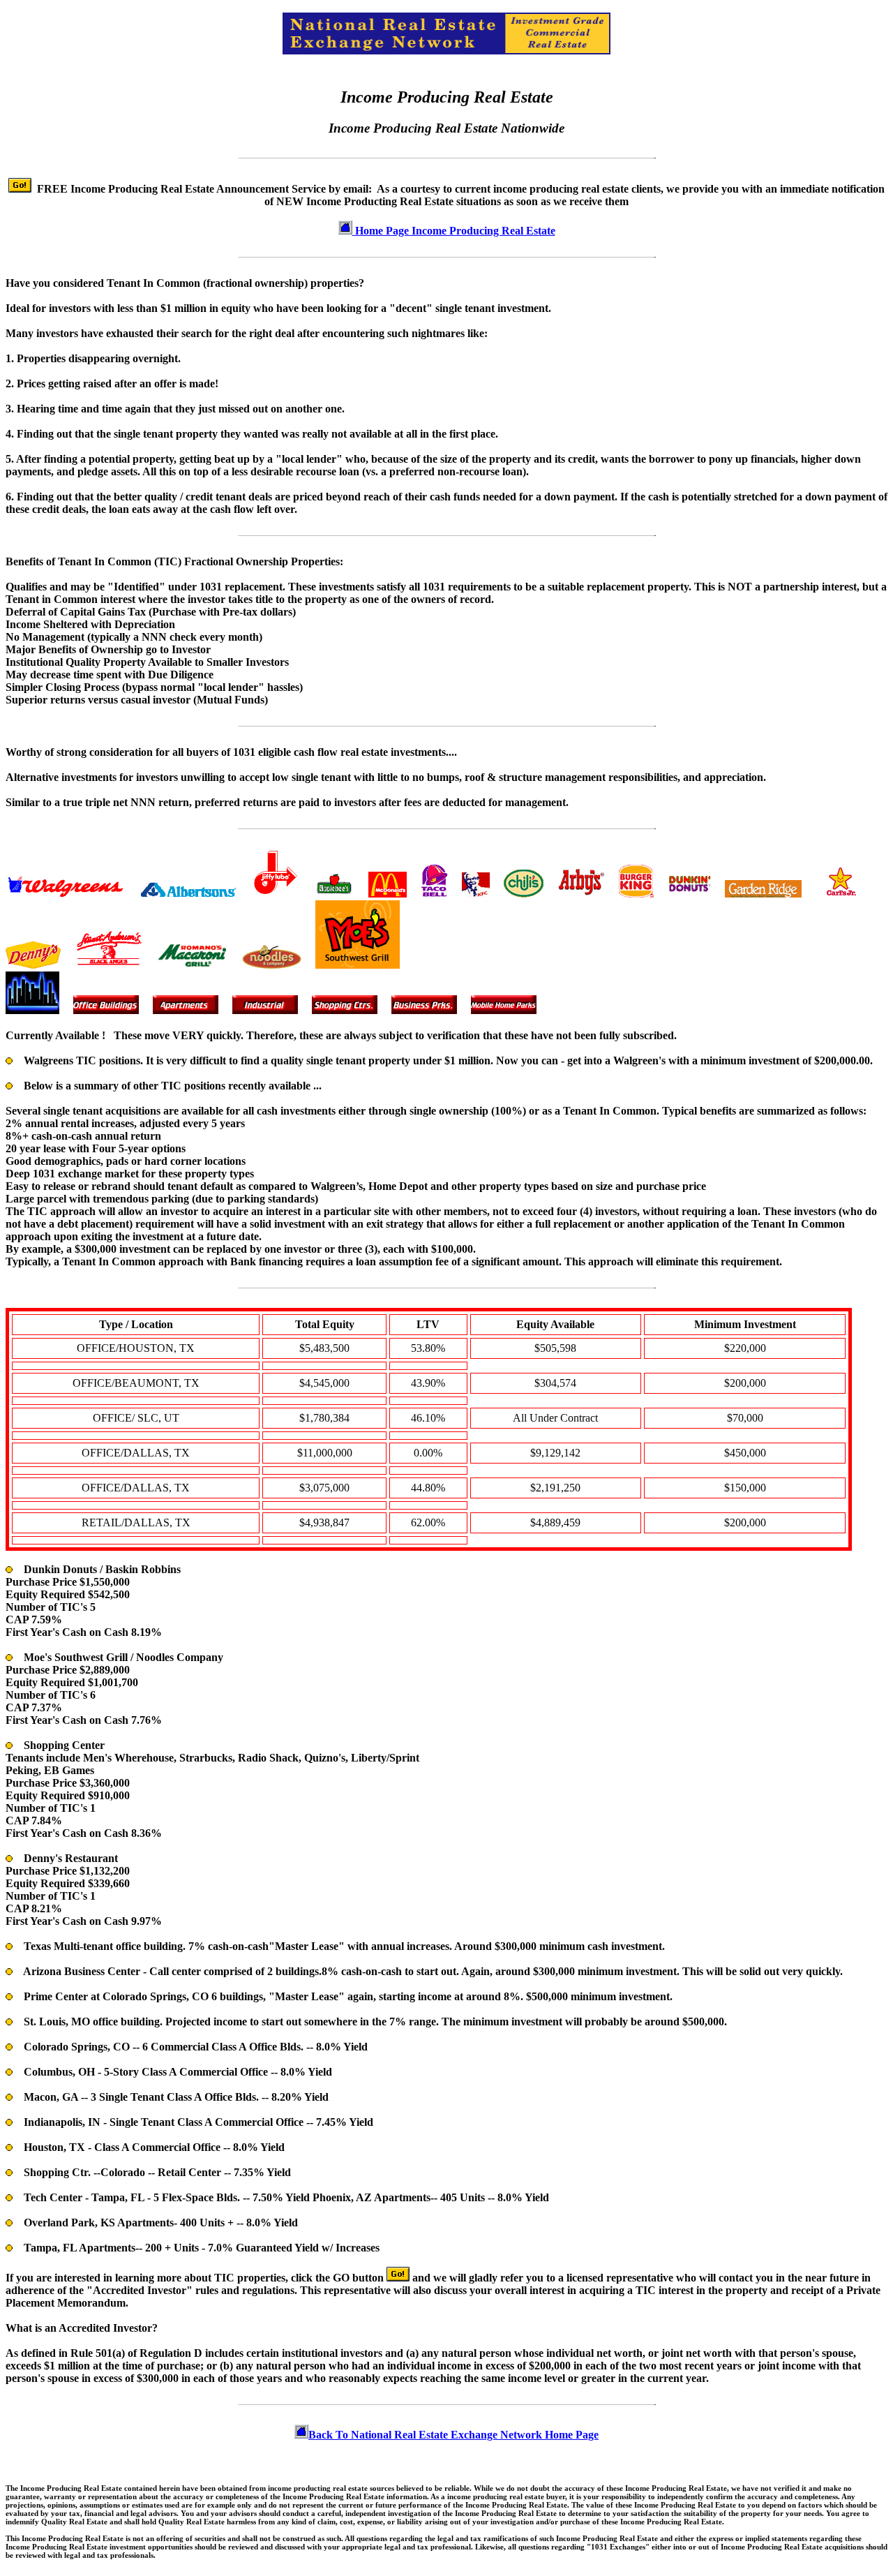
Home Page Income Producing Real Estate (454, 231)
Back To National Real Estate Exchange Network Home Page (453, 2435)
